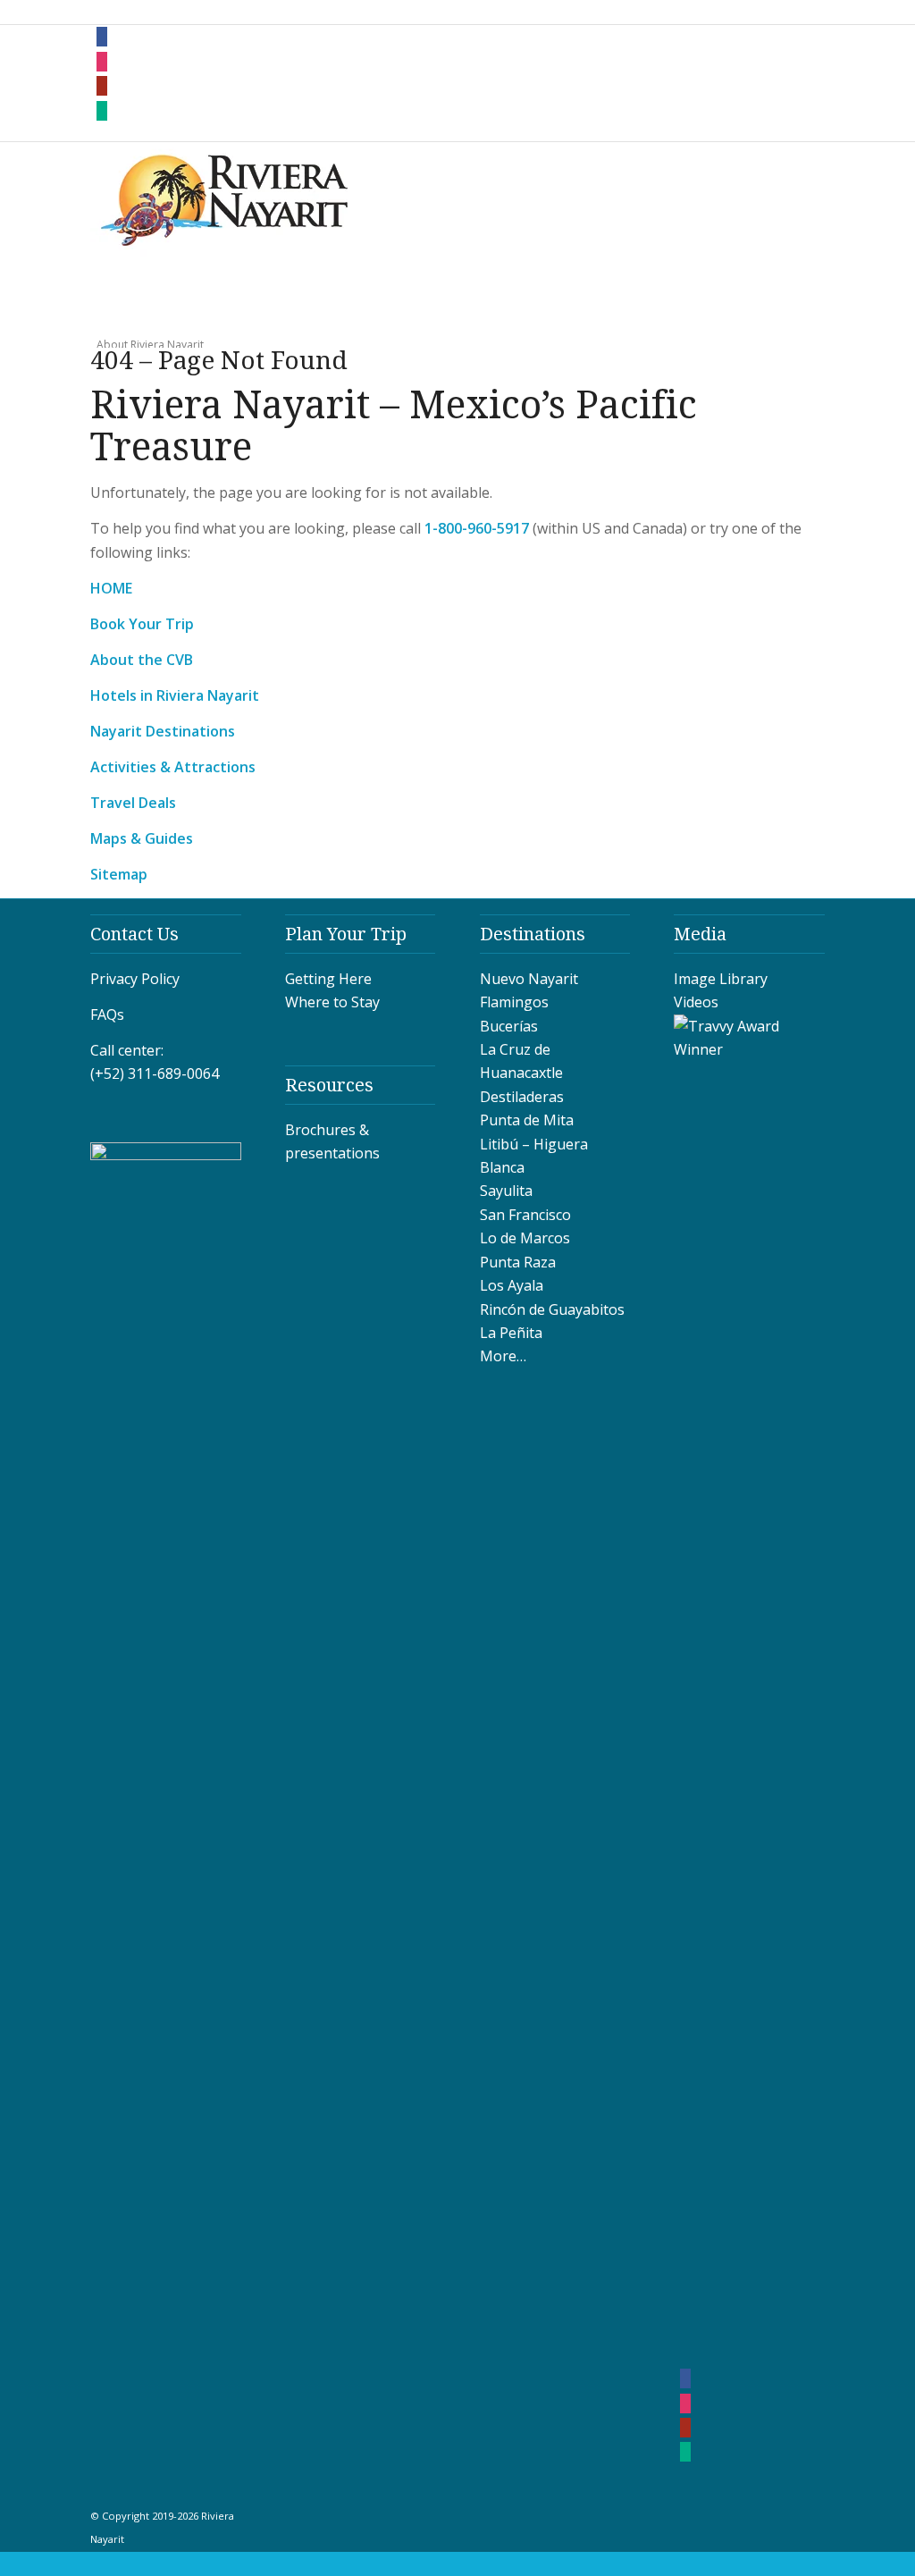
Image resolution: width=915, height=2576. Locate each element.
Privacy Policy (135, 979)
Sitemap (119, 874)
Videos (696, 1002)
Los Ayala (512, 1285)
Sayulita (506, 1191)
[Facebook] (102, 37)
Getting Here (328, 979)
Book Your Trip (142, 624)
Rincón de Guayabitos (552, 1309)
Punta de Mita (527, 1120)
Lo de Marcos (525, 1238)
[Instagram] (102, 62)
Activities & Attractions (173, 767)
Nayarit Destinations (163, 731)
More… (503, 1356)
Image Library (721, 979)
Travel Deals (133, 803)
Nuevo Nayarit (529, 979)
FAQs (107, 1014)
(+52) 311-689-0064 (155, 1073)
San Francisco (525, 1215)
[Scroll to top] (6, 2563)
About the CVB (142, 660)
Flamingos (514, 1002)
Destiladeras (522, 1097)
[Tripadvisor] (102, 111)
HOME (111, 588)
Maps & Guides (142, 838)
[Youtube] (102, 86)
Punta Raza (518, 1262)
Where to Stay (332, 1002)
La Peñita (511, 1333)
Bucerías (509, 1026)
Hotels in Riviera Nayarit (175, 695)
